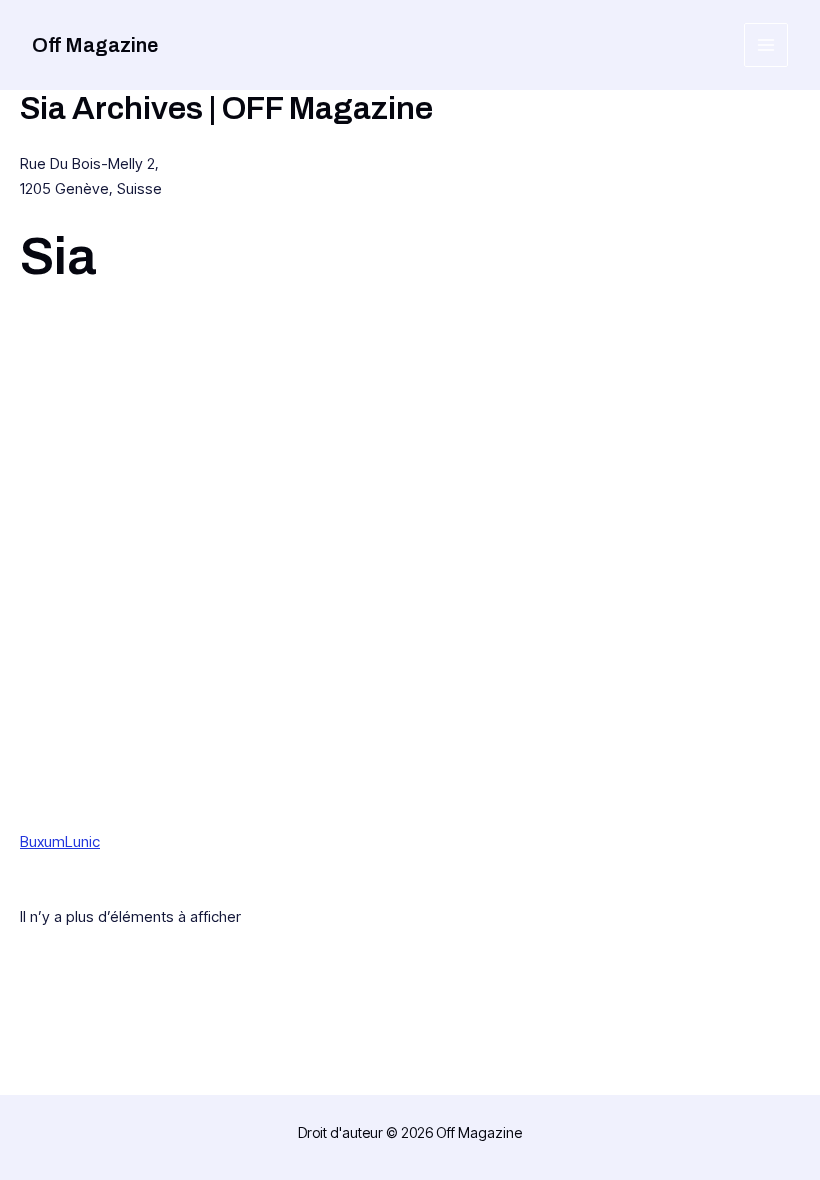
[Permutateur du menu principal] (766, 45)
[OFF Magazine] (178, 573)
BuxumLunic (60, 841)
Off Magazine (95, 45)
